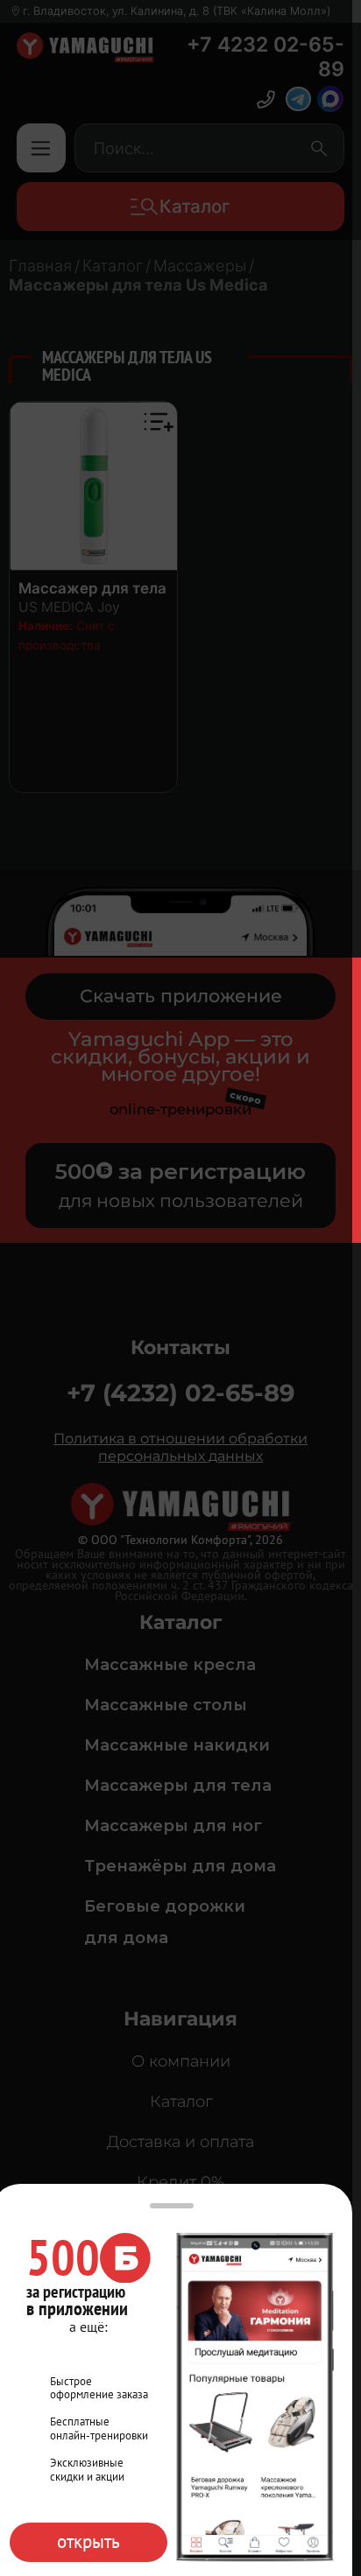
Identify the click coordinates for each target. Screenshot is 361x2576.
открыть (88, 2541)
